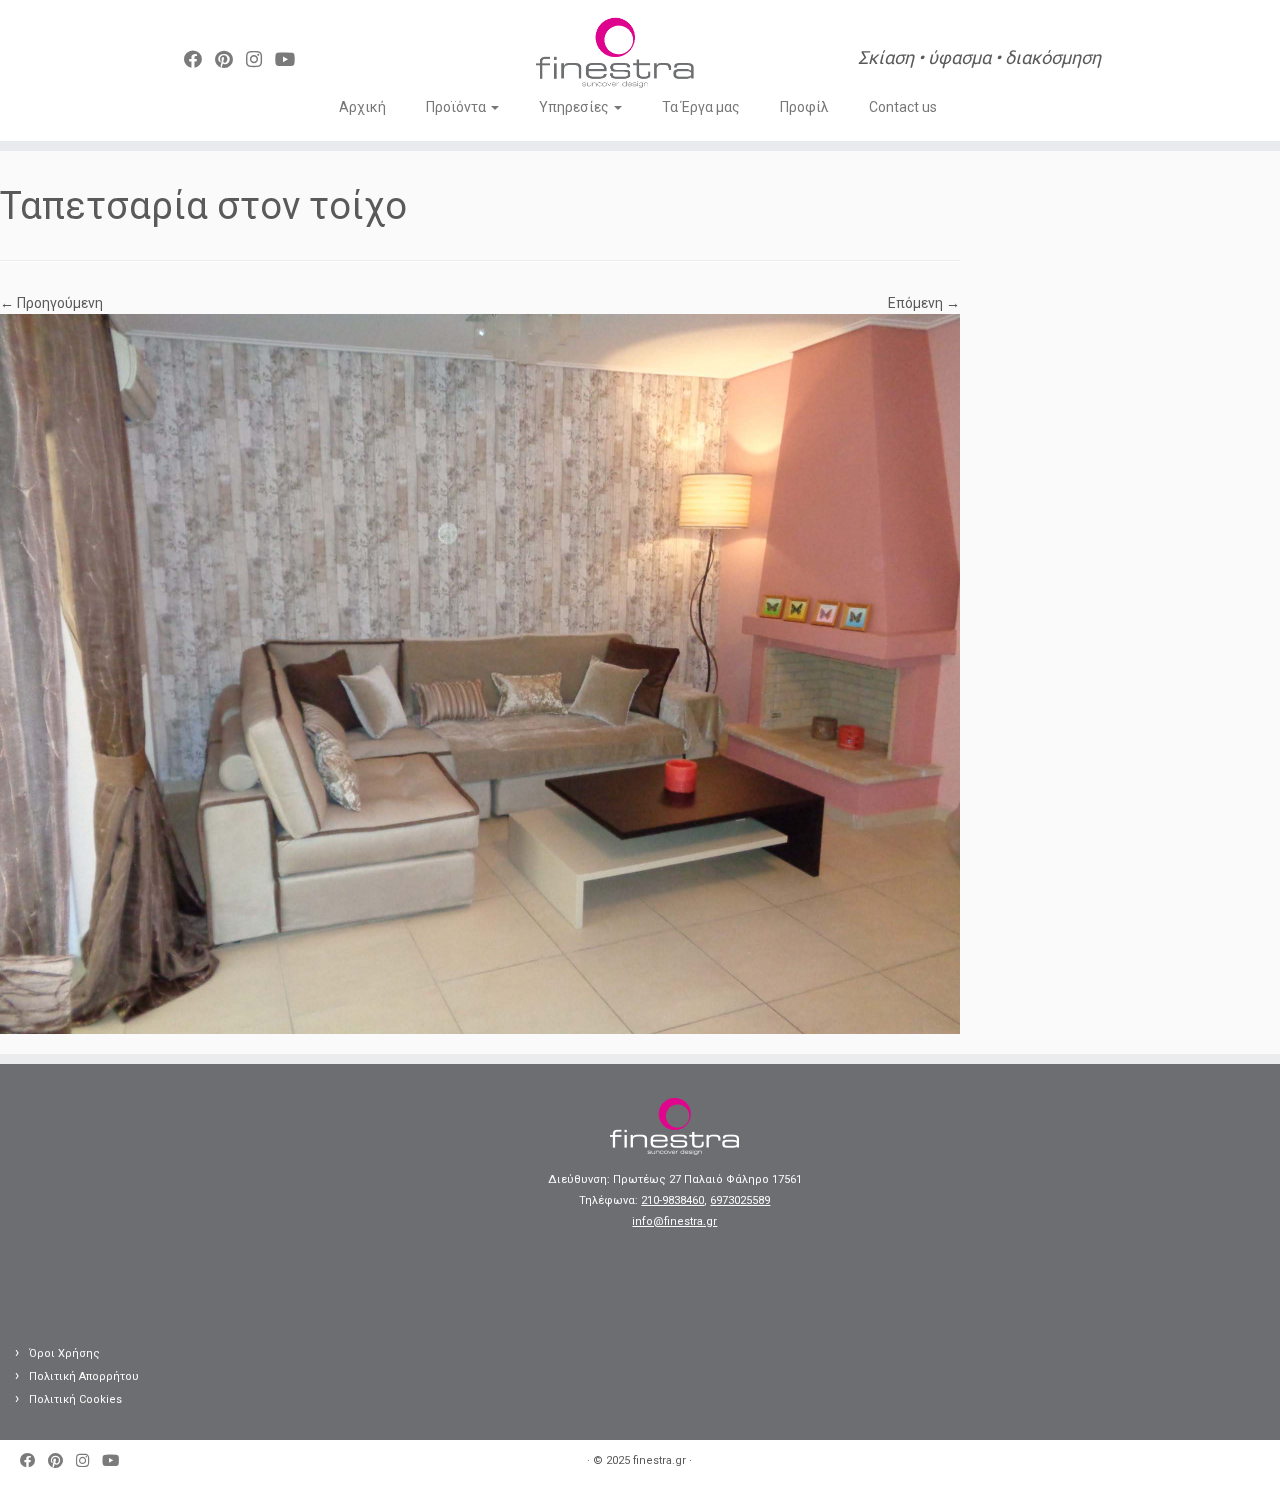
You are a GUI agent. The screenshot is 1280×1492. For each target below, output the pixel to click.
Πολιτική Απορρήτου (84, 1376)
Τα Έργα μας (701, 107)
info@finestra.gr (674, 1221)
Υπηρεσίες (575, 107)
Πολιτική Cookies (75, 1399)
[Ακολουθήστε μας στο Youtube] (291, 59)
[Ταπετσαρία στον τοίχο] (480, 673)
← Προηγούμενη (51, 303)
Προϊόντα (457, 107)
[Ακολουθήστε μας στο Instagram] (260, 59)
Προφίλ (804, 107)
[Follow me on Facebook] (199, 59)
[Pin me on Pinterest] (230, 59)
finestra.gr (659, 1460)
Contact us (903, 107)
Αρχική (362, 107)
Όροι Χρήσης (64, 1353)
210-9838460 (672, 1200)
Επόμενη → (924, 303)
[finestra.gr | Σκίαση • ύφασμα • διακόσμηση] (615, 55)
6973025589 (740, 1200)
